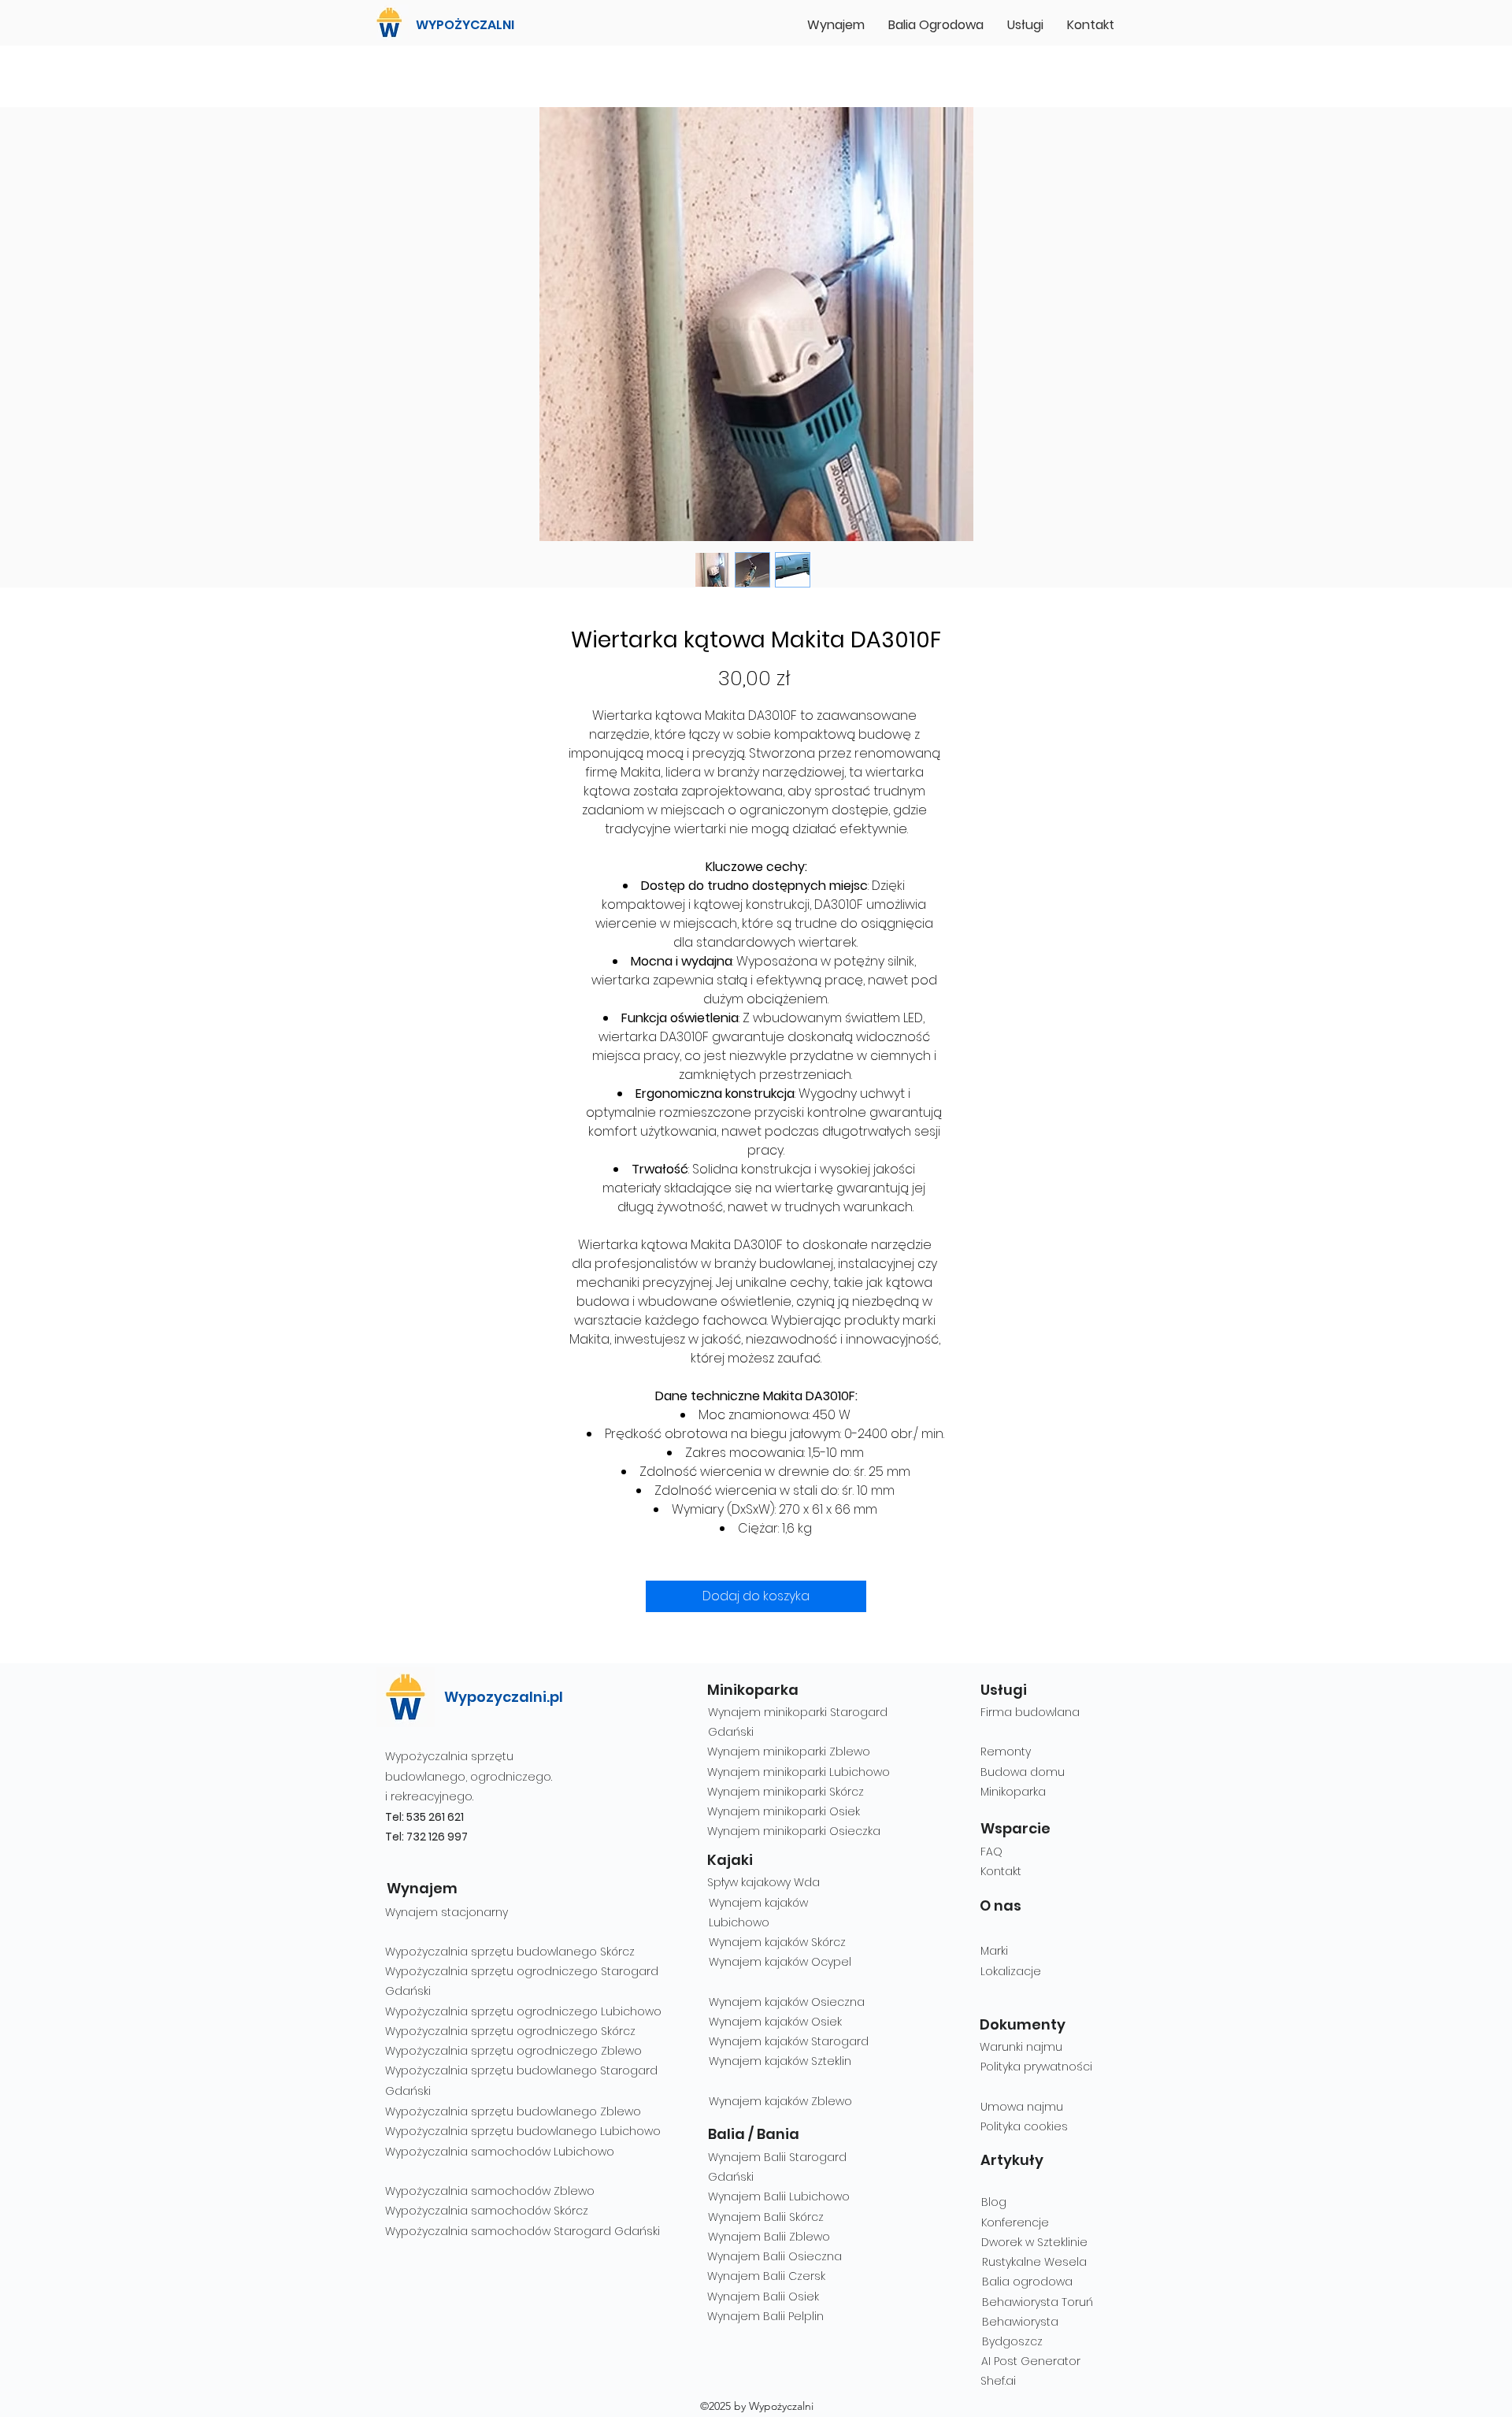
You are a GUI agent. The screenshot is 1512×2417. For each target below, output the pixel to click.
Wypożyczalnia (426, 2031)
